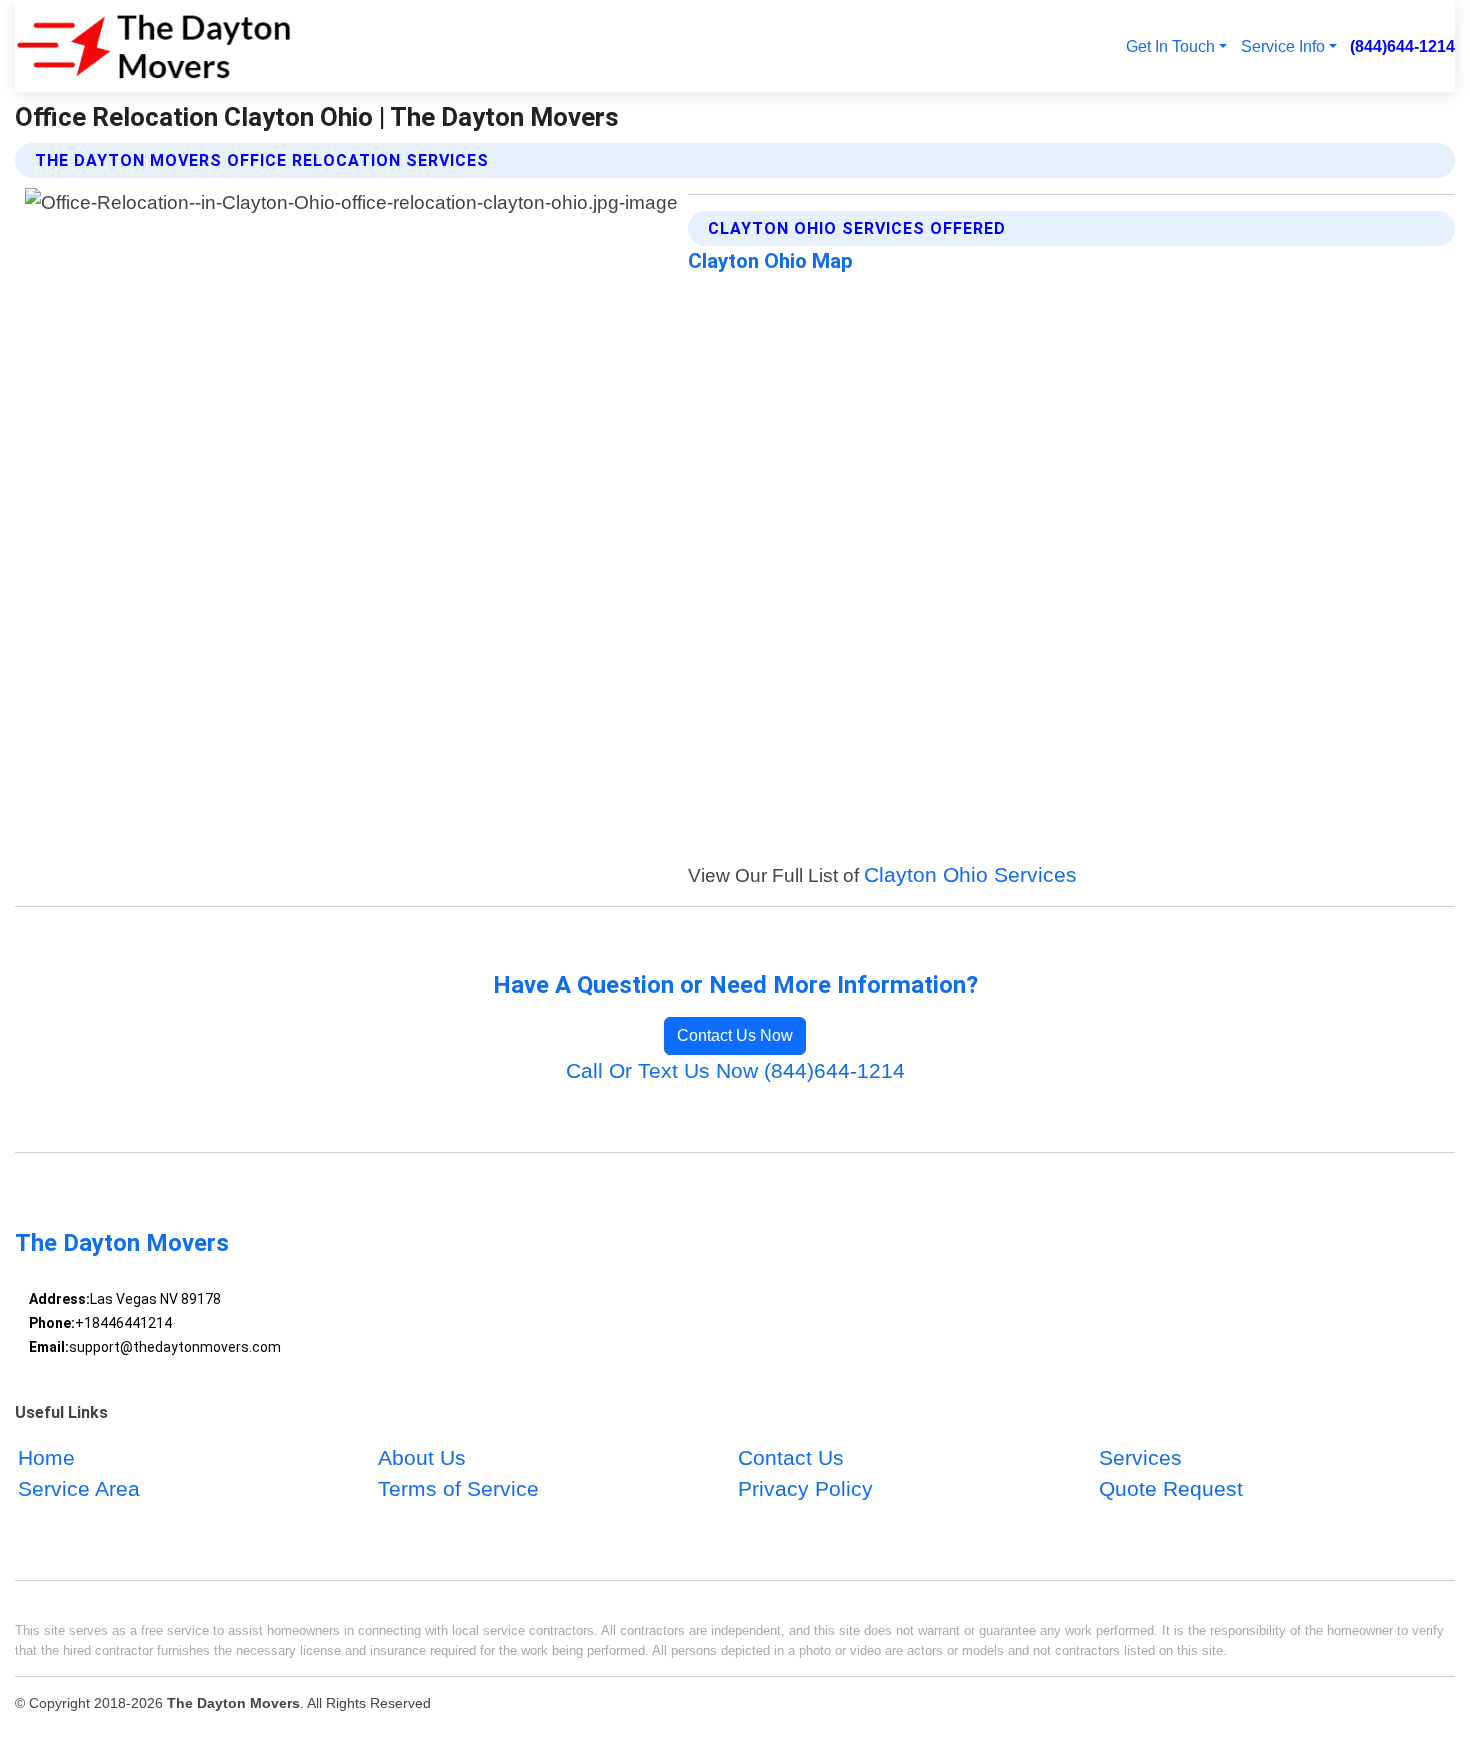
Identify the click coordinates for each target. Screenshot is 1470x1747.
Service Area (79, 1488)
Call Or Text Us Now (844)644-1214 (735, 1070)
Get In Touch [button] (1170, 46)
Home (46, 1457)
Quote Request (1171, 1488)
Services (1140, 1457)
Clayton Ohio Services (970, 874)
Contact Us (791, 1457)
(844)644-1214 (1402, 46)
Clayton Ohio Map (770, 261)
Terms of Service (458, 1488)
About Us (422, 1457)
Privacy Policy (805, 1488)
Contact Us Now (735, 1035)
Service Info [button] (1283, 46)
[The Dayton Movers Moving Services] (153, 46)
